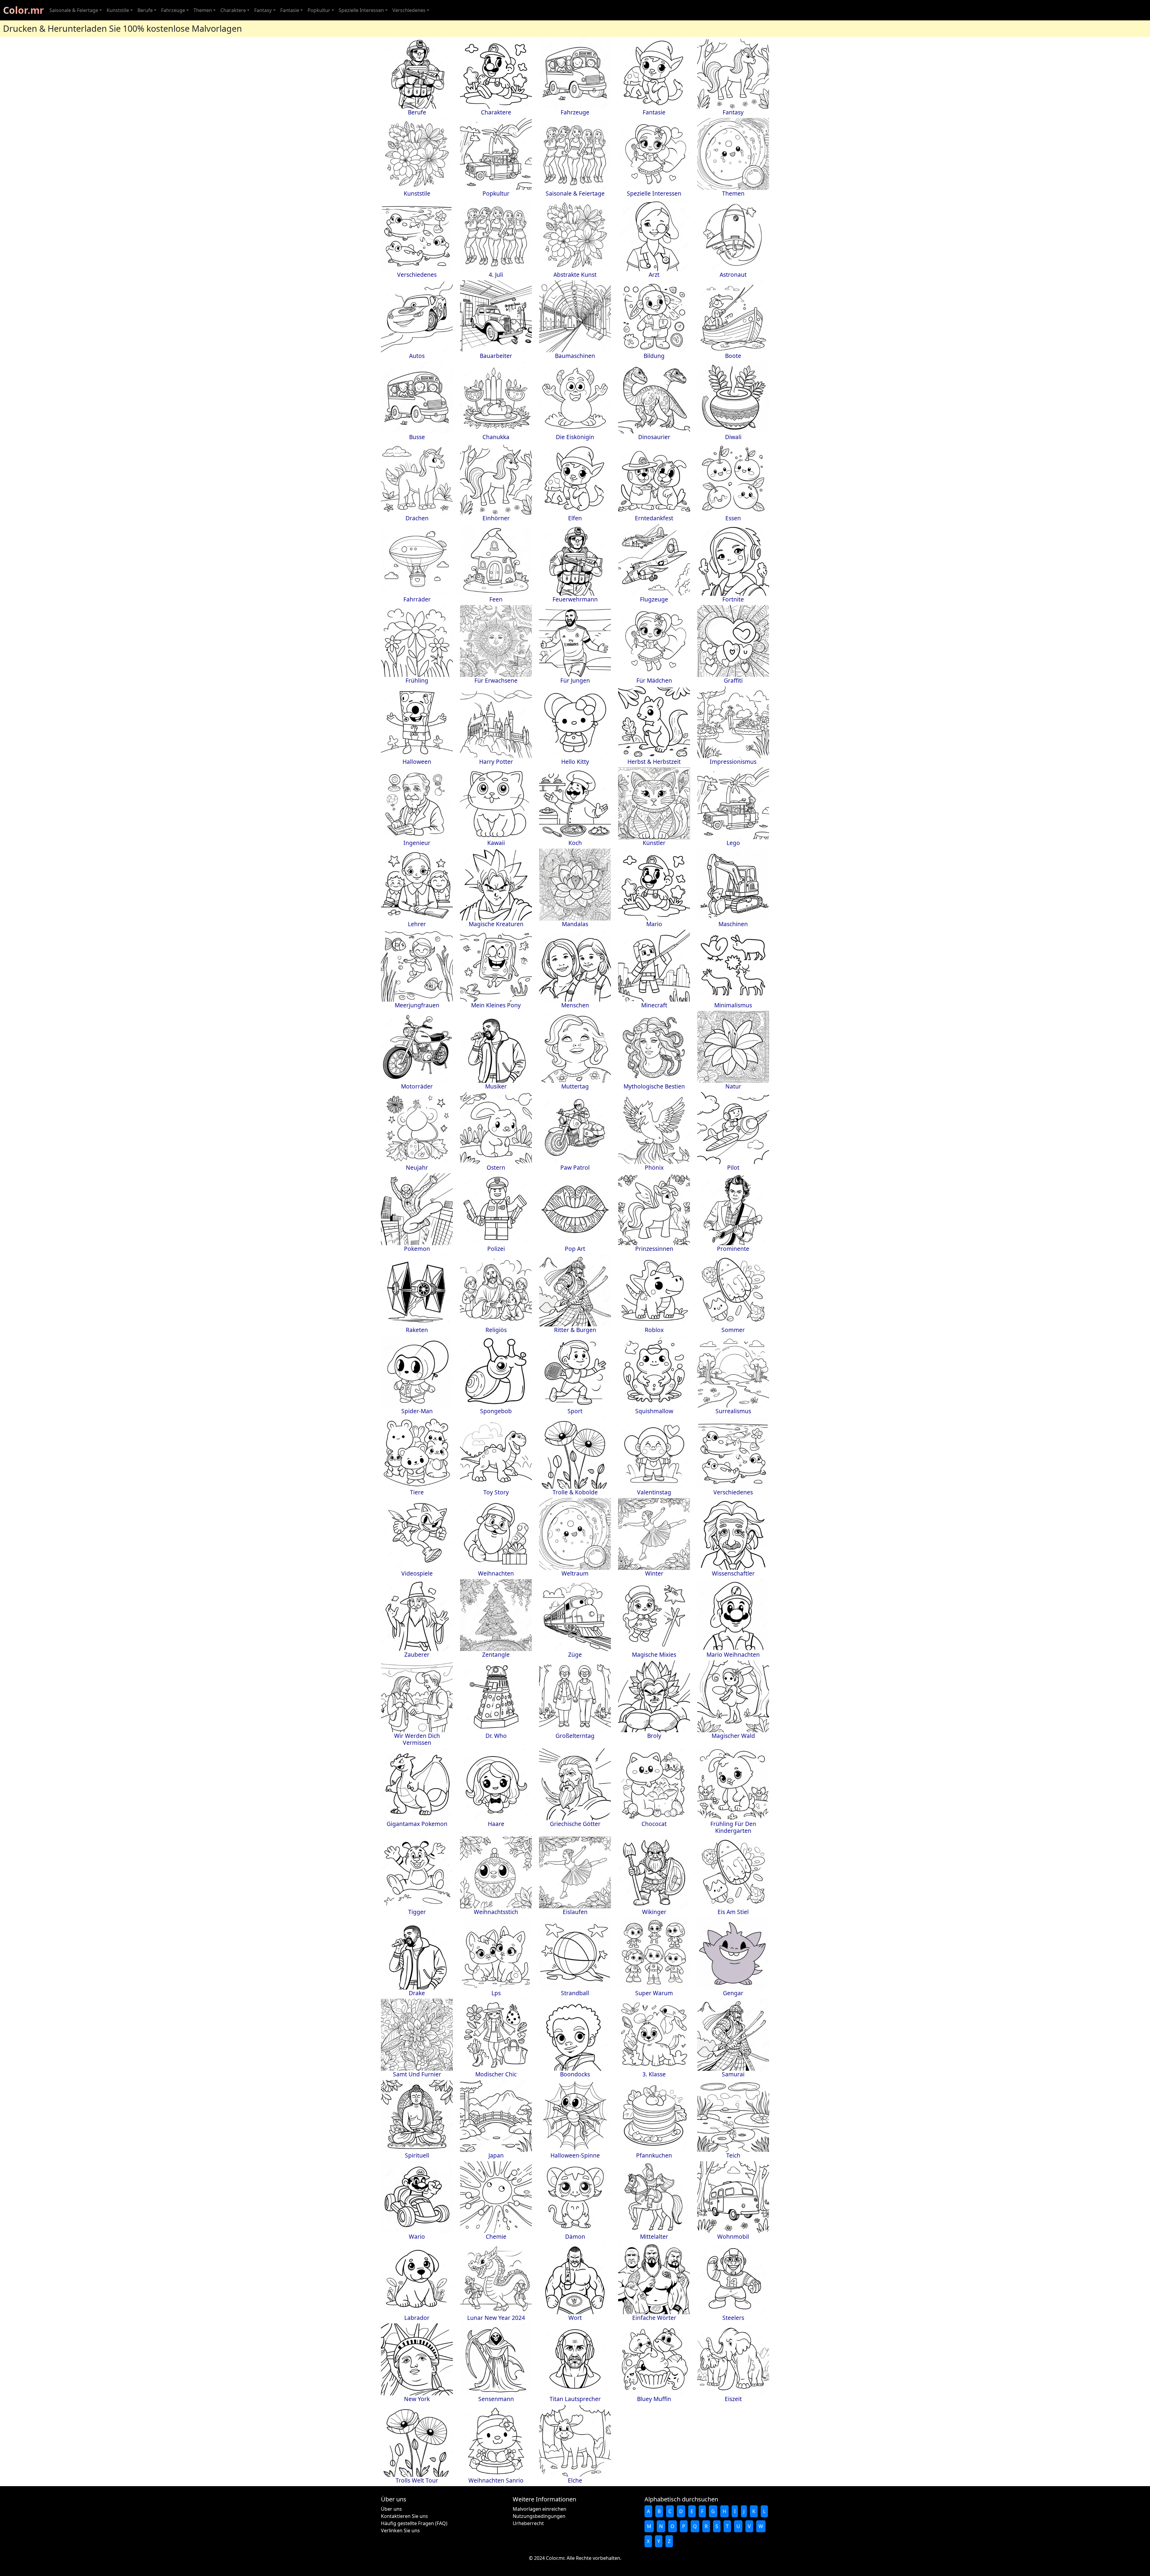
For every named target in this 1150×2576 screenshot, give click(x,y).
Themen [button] (203, 10)
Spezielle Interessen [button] (361, 10)
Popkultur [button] (319, 10)
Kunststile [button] (118, 10)
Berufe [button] (145, 10)
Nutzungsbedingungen (539, 2516)
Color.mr (24, 10)
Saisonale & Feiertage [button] (74, 10)
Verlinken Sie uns (400, 2530)
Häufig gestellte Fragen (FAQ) (414, 2523)
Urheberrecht (528, 2523)
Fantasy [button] (263, 10)
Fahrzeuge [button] (173, 10)
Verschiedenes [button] (409, 10)
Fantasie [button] (290, 10)
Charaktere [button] (233, 10)
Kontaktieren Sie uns (404, 2516)
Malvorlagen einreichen (540, 2509)
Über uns (391, 2509)
